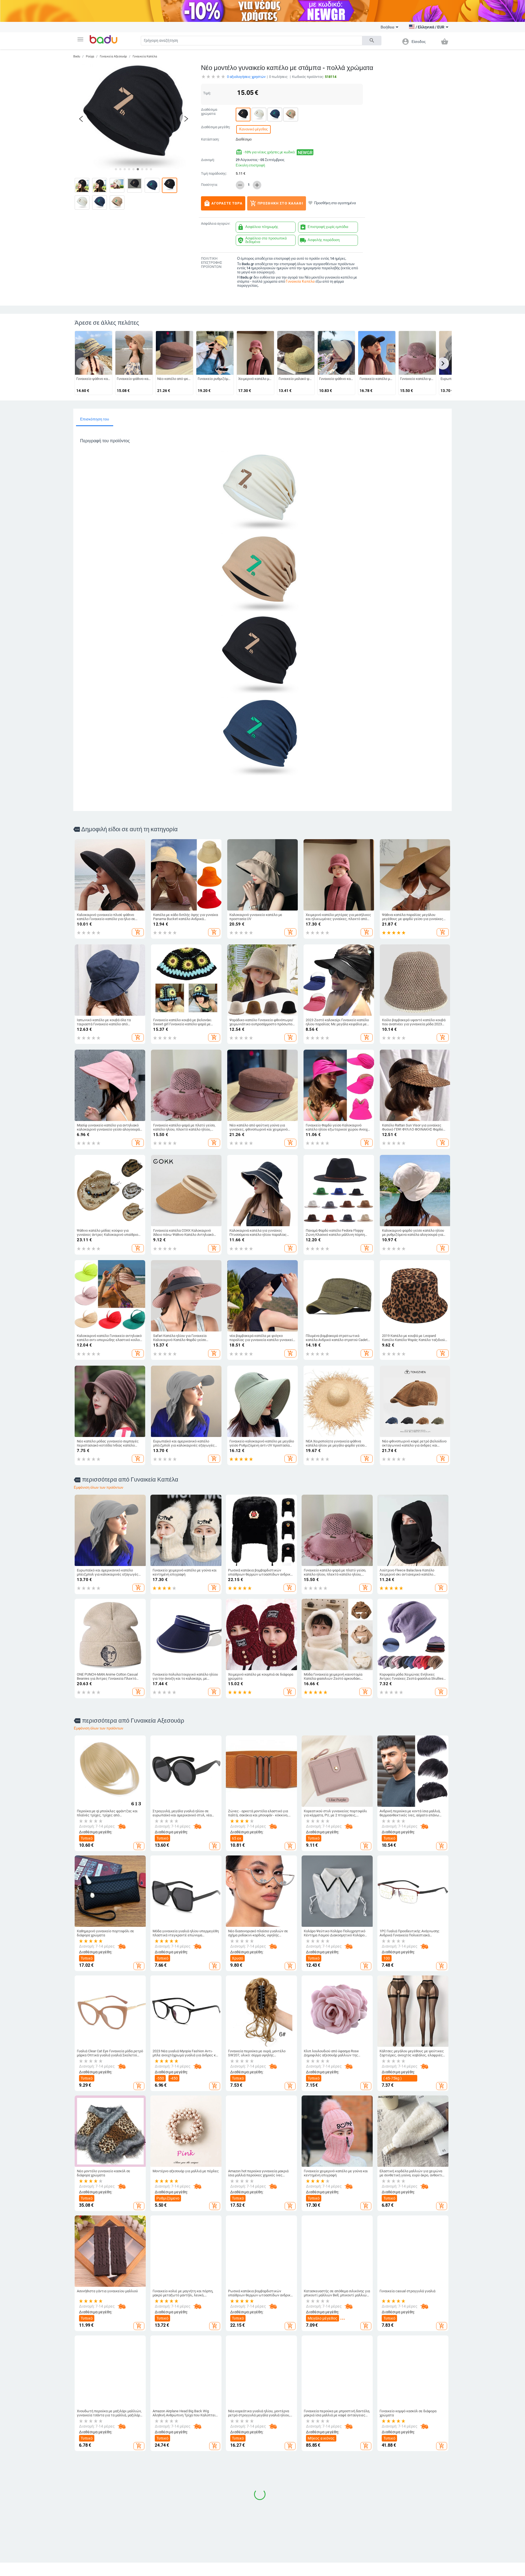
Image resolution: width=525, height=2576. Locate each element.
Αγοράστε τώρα (223, 203)
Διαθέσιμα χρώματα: (209, 112)
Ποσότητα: (209, 185)
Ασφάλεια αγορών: (216, 224)
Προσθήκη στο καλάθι (277, 203)
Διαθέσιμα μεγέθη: (216, 127)
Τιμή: (207, 93)
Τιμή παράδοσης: (214, 174)
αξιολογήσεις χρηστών (246, 77)
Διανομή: (208, 160)
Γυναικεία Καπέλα (145, 56)
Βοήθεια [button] (387, 27)
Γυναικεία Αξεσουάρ (113, 56)
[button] (80, 39)
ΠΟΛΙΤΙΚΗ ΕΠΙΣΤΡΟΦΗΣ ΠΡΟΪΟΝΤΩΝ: (212, 263)
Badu (77, 56)
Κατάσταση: (210, 139)
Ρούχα (90, 56)
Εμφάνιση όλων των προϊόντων (99, 1487)
